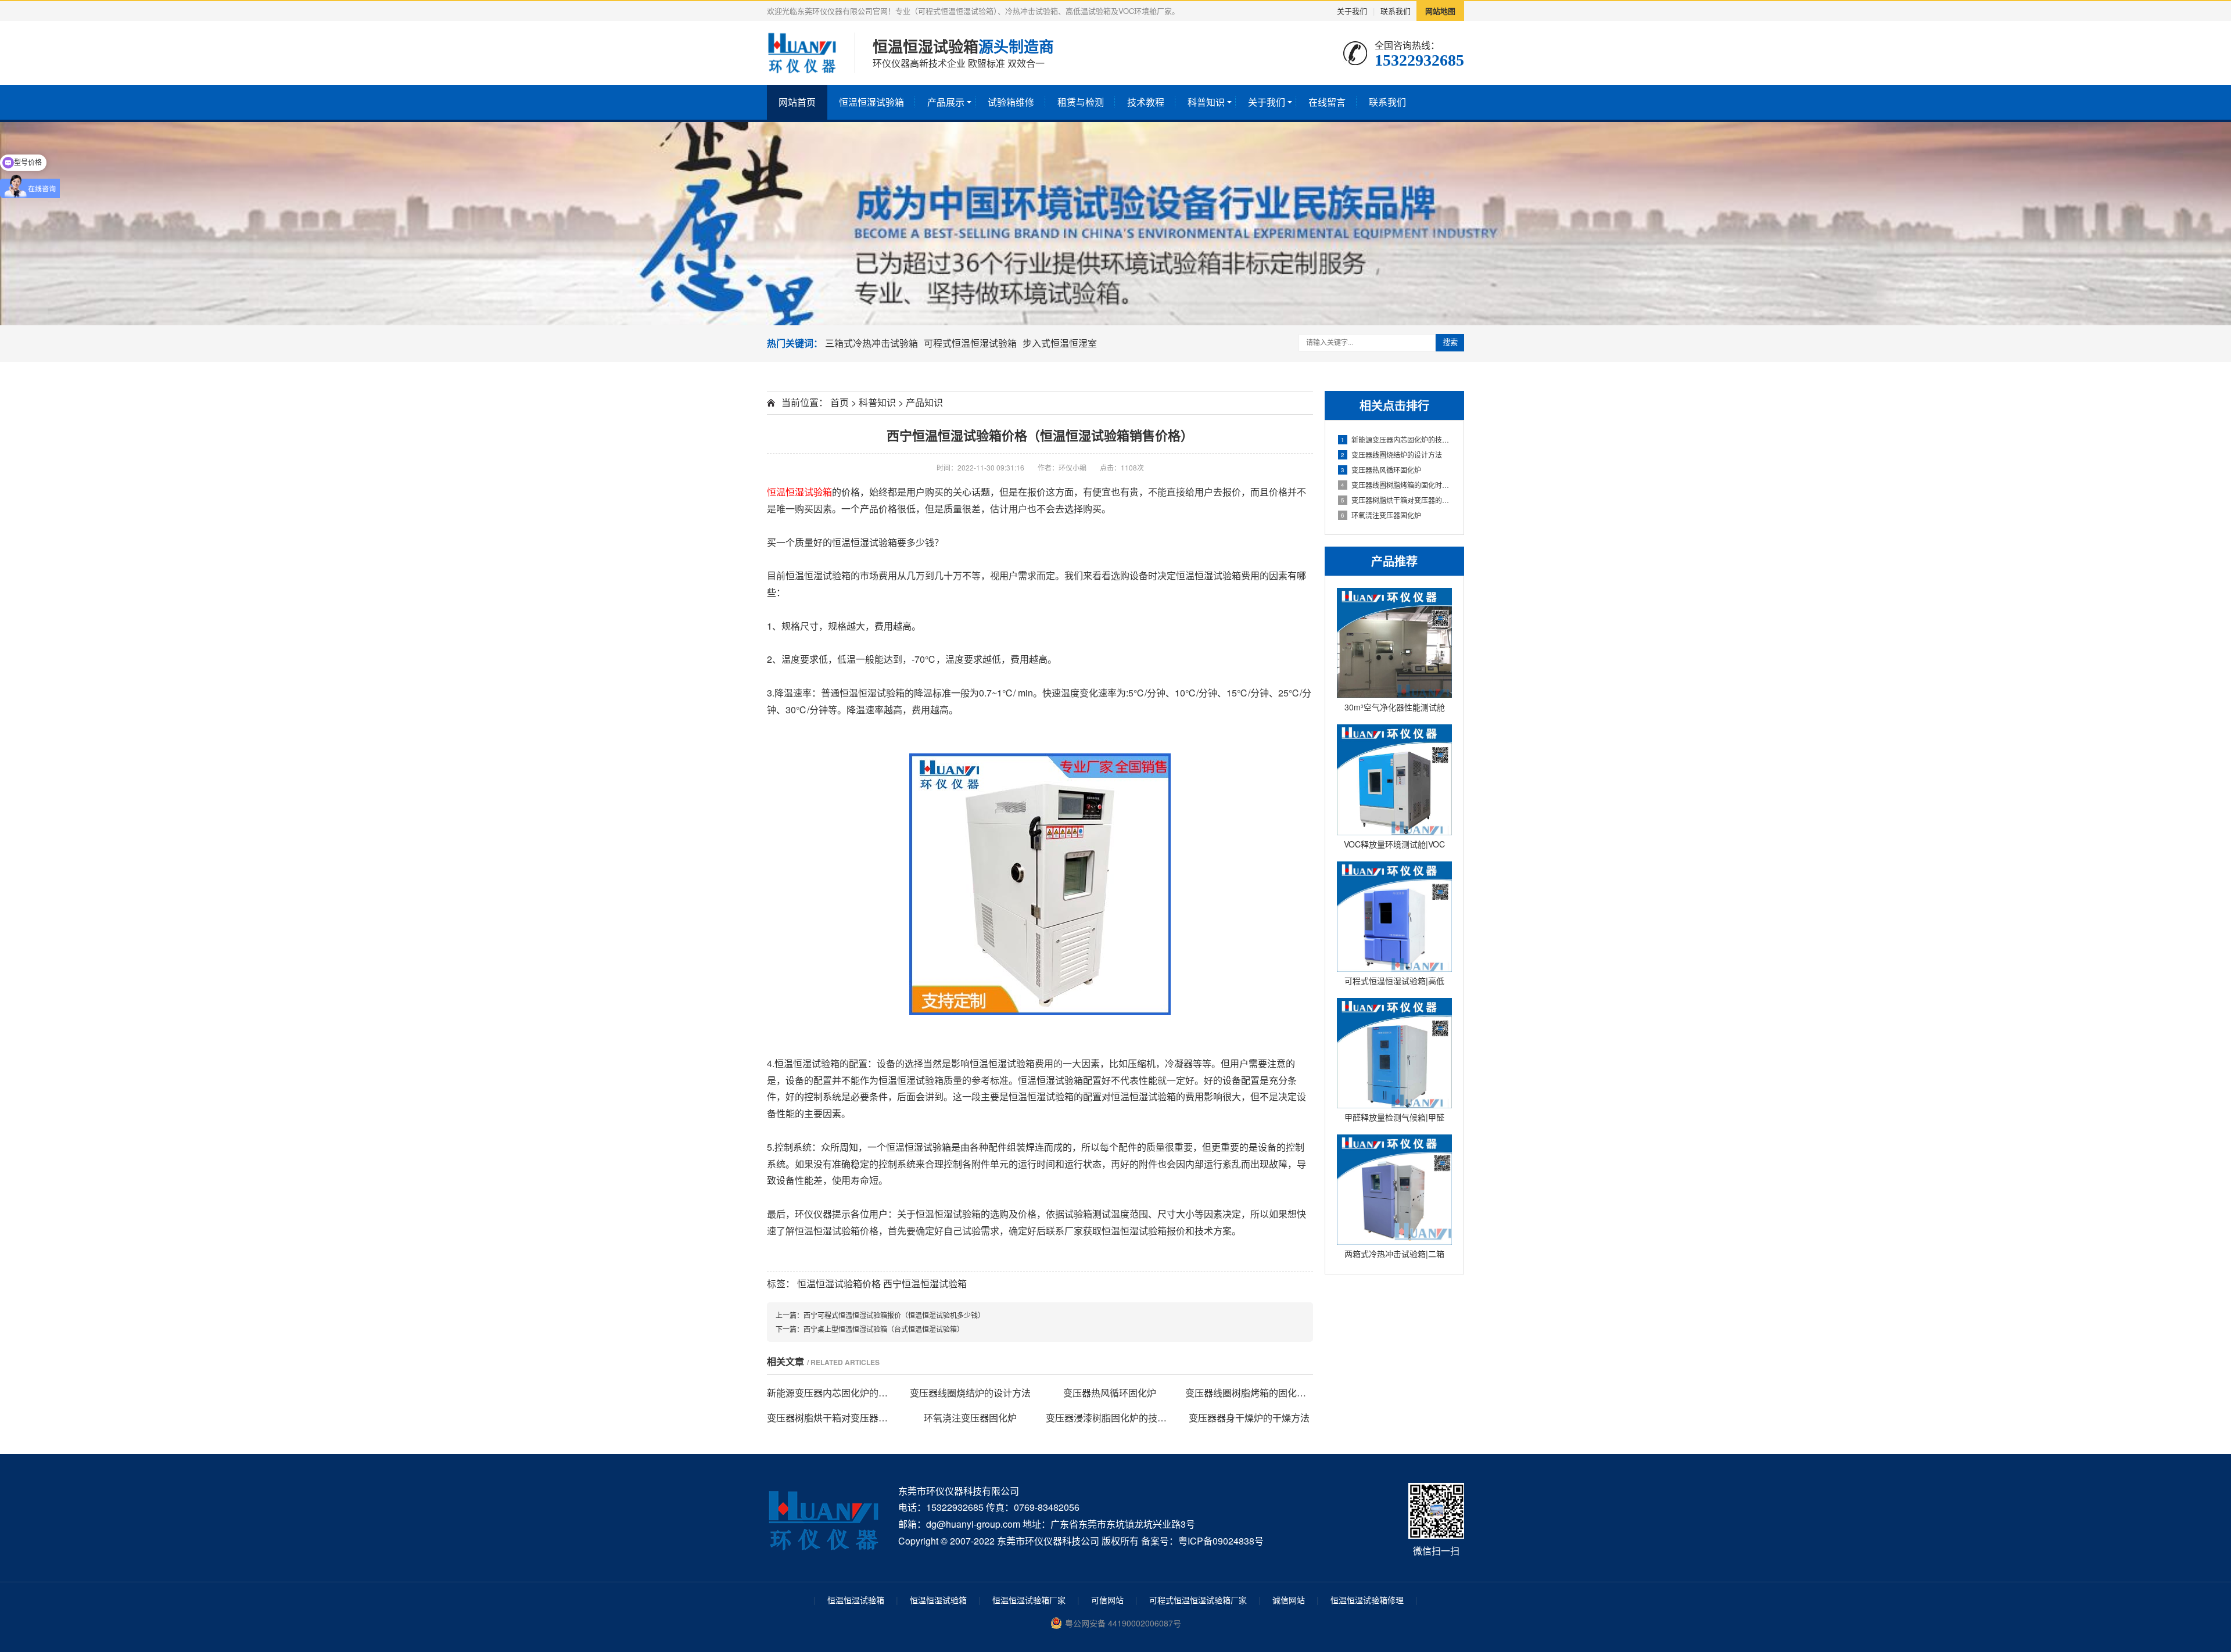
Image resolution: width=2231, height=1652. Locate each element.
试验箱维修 (1011, 102)
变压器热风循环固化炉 (1381, 470)
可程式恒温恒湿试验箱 (970, 343)
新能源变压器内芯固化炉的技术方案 (1396, 439)
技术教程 (1146, 102)
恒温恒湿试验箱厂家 (1029, 1600)
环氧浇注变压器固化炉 (1381, 515)
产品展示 (946, 102)
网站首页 (797, 102)
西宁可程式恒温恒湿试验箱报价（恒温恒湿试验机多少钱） (894, 1315)
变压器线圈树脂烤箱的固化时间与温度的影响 (1396, 485)
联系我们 (1396, 11)
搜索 (1450, 342)
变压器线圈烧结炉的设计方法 (1391, 455)
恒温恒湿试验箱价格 (839, 1283)
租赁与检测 (1081, 102)
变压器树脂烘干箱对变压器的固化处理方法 (1396, 500)
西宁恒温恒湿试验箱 (925, 1283)
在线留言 (1327, 102)
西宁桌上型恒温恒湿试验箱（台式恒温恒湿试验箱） (884, 1329)
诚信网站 (1289, 1600)
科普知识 (1206, 102)
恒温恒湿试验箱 (871, 102)
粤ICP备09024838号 (1221, 1541)
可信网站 (1107, 1600)
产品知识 (924, 402)
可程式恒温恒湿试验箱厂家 (1198, 1600)
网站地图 (1440, 11)
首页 (840, 402)
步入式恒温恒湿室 (1060, 343)
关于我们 (1352, 11)
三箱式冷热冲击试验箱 (871, 343)
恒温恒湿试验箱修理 (1367, 1600)
